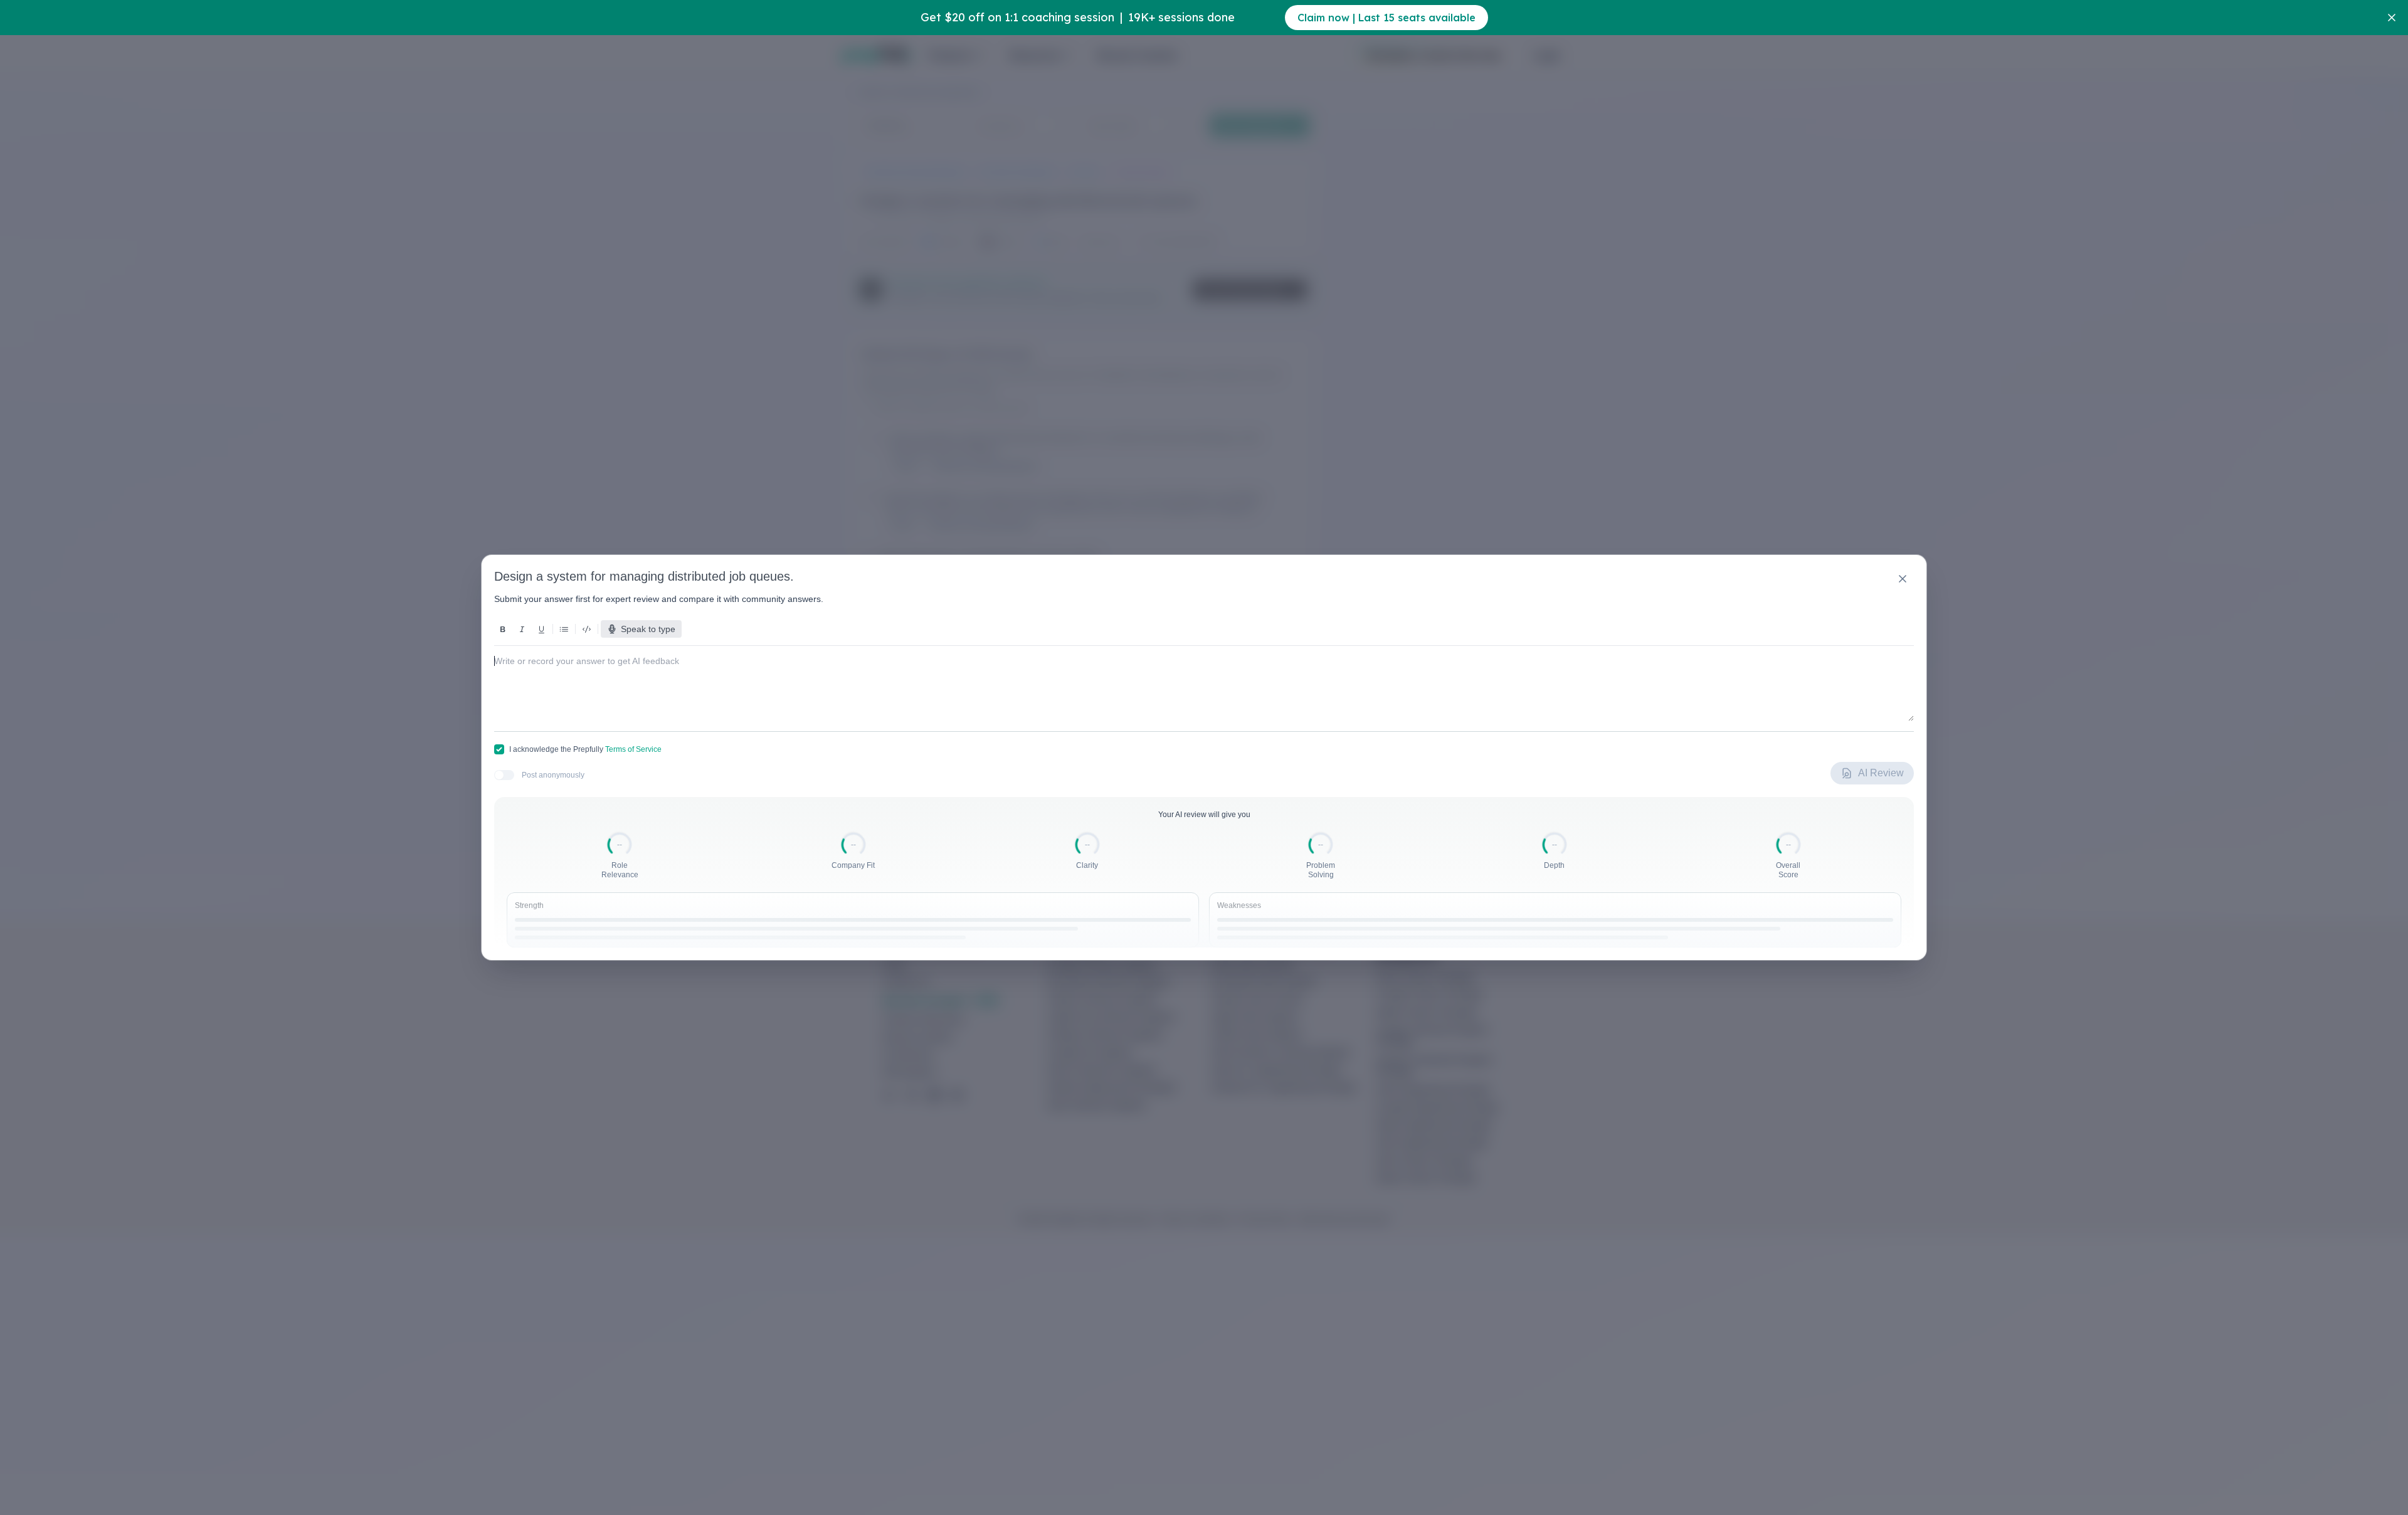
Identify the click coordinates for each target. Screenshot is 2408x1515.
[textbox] (1204, 678)
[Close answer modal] (1903, 579)
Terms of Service (633, 749)
